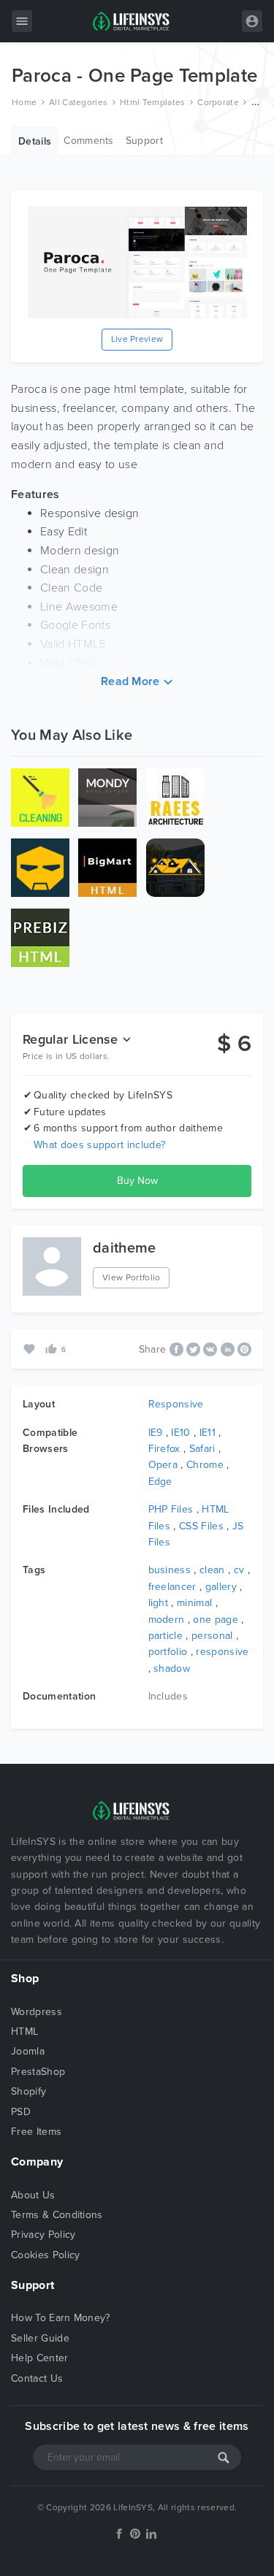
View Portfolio (131, 1277)
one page (216, 1620)
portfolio (168, 1652)
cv (239, 1570)
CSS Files (201, 1526)
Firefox (164, 1449)
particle (166, 1636)
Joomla (28, 2051)
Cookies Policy (45, 2255)
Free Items (36, 2132)
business (170, 1570)
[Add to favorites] (31, 1349)
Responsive (176, 1404)
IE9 (156, 1433)
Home (24, 102)
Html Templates (152, 102)
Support (144, 141)
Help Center (40, 2358)
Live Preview (137, 339)
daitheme (125, 1248)
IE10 (180, 1433)
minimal (194, 1603)
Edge (160, 1482)
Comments (89, 141)
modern (167, 1620)
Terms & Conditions (57, 2215)
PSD (21, 2112)
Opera (163, 1465)
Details (35, 141)
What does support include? (99, 1145)
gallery (221, 1587)
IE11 (208, 1433)
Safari (202, 1449)
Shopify (28, 2091)
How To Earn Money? (61, 2318)
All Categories (78, 102)
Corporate (218, 102)
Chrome (205, 1465)
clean (212, 1570)
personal (212, 1636)
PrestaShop (38, 2072)
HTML (24, 2032)
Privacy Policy (43, 2235)
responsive (222, 1652)
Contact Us (37, 2378)
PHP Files (171, 1509)
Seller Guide (40, 2338)
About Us (33, 2195)
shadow (172, 1669)
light (159, 1603)
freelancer (172, 1587)
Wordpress (37, 2012)
